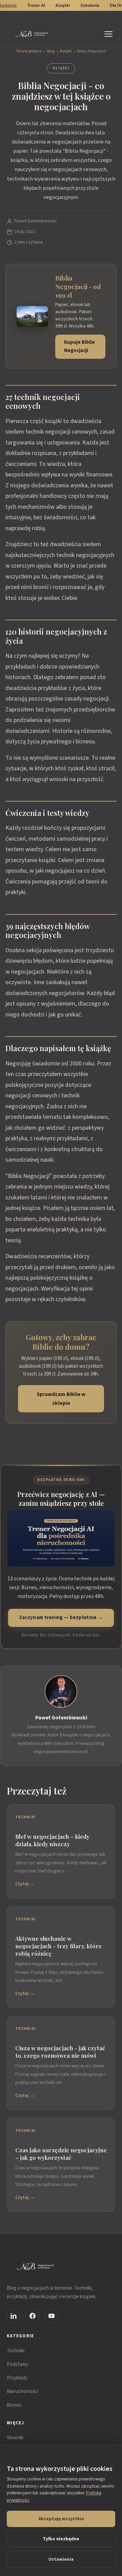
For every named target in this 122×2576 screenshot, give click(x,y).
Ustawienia (61, 2559)
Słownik (15, 2438)
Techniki (16, 2351)
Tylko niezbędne (61, 2539)
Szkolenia (90, 5)
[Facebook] (33, 2316)
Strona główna (29, 51)
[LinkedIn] (14, 2316)
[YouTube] (52, 2316)
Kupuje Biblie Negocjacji (79, 347)
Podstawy (17, 2364)
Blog (51, 51)
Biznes (14, 2405)
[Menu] (110, 34)
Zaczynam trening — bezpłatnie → (61, 1618)
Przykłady (17, 2378)
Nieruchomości (22, 2392)
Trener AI (36, 5)
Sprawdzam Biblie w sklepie (61, 1399)
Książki (66, 51)
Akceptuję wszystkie (61, 2519)
